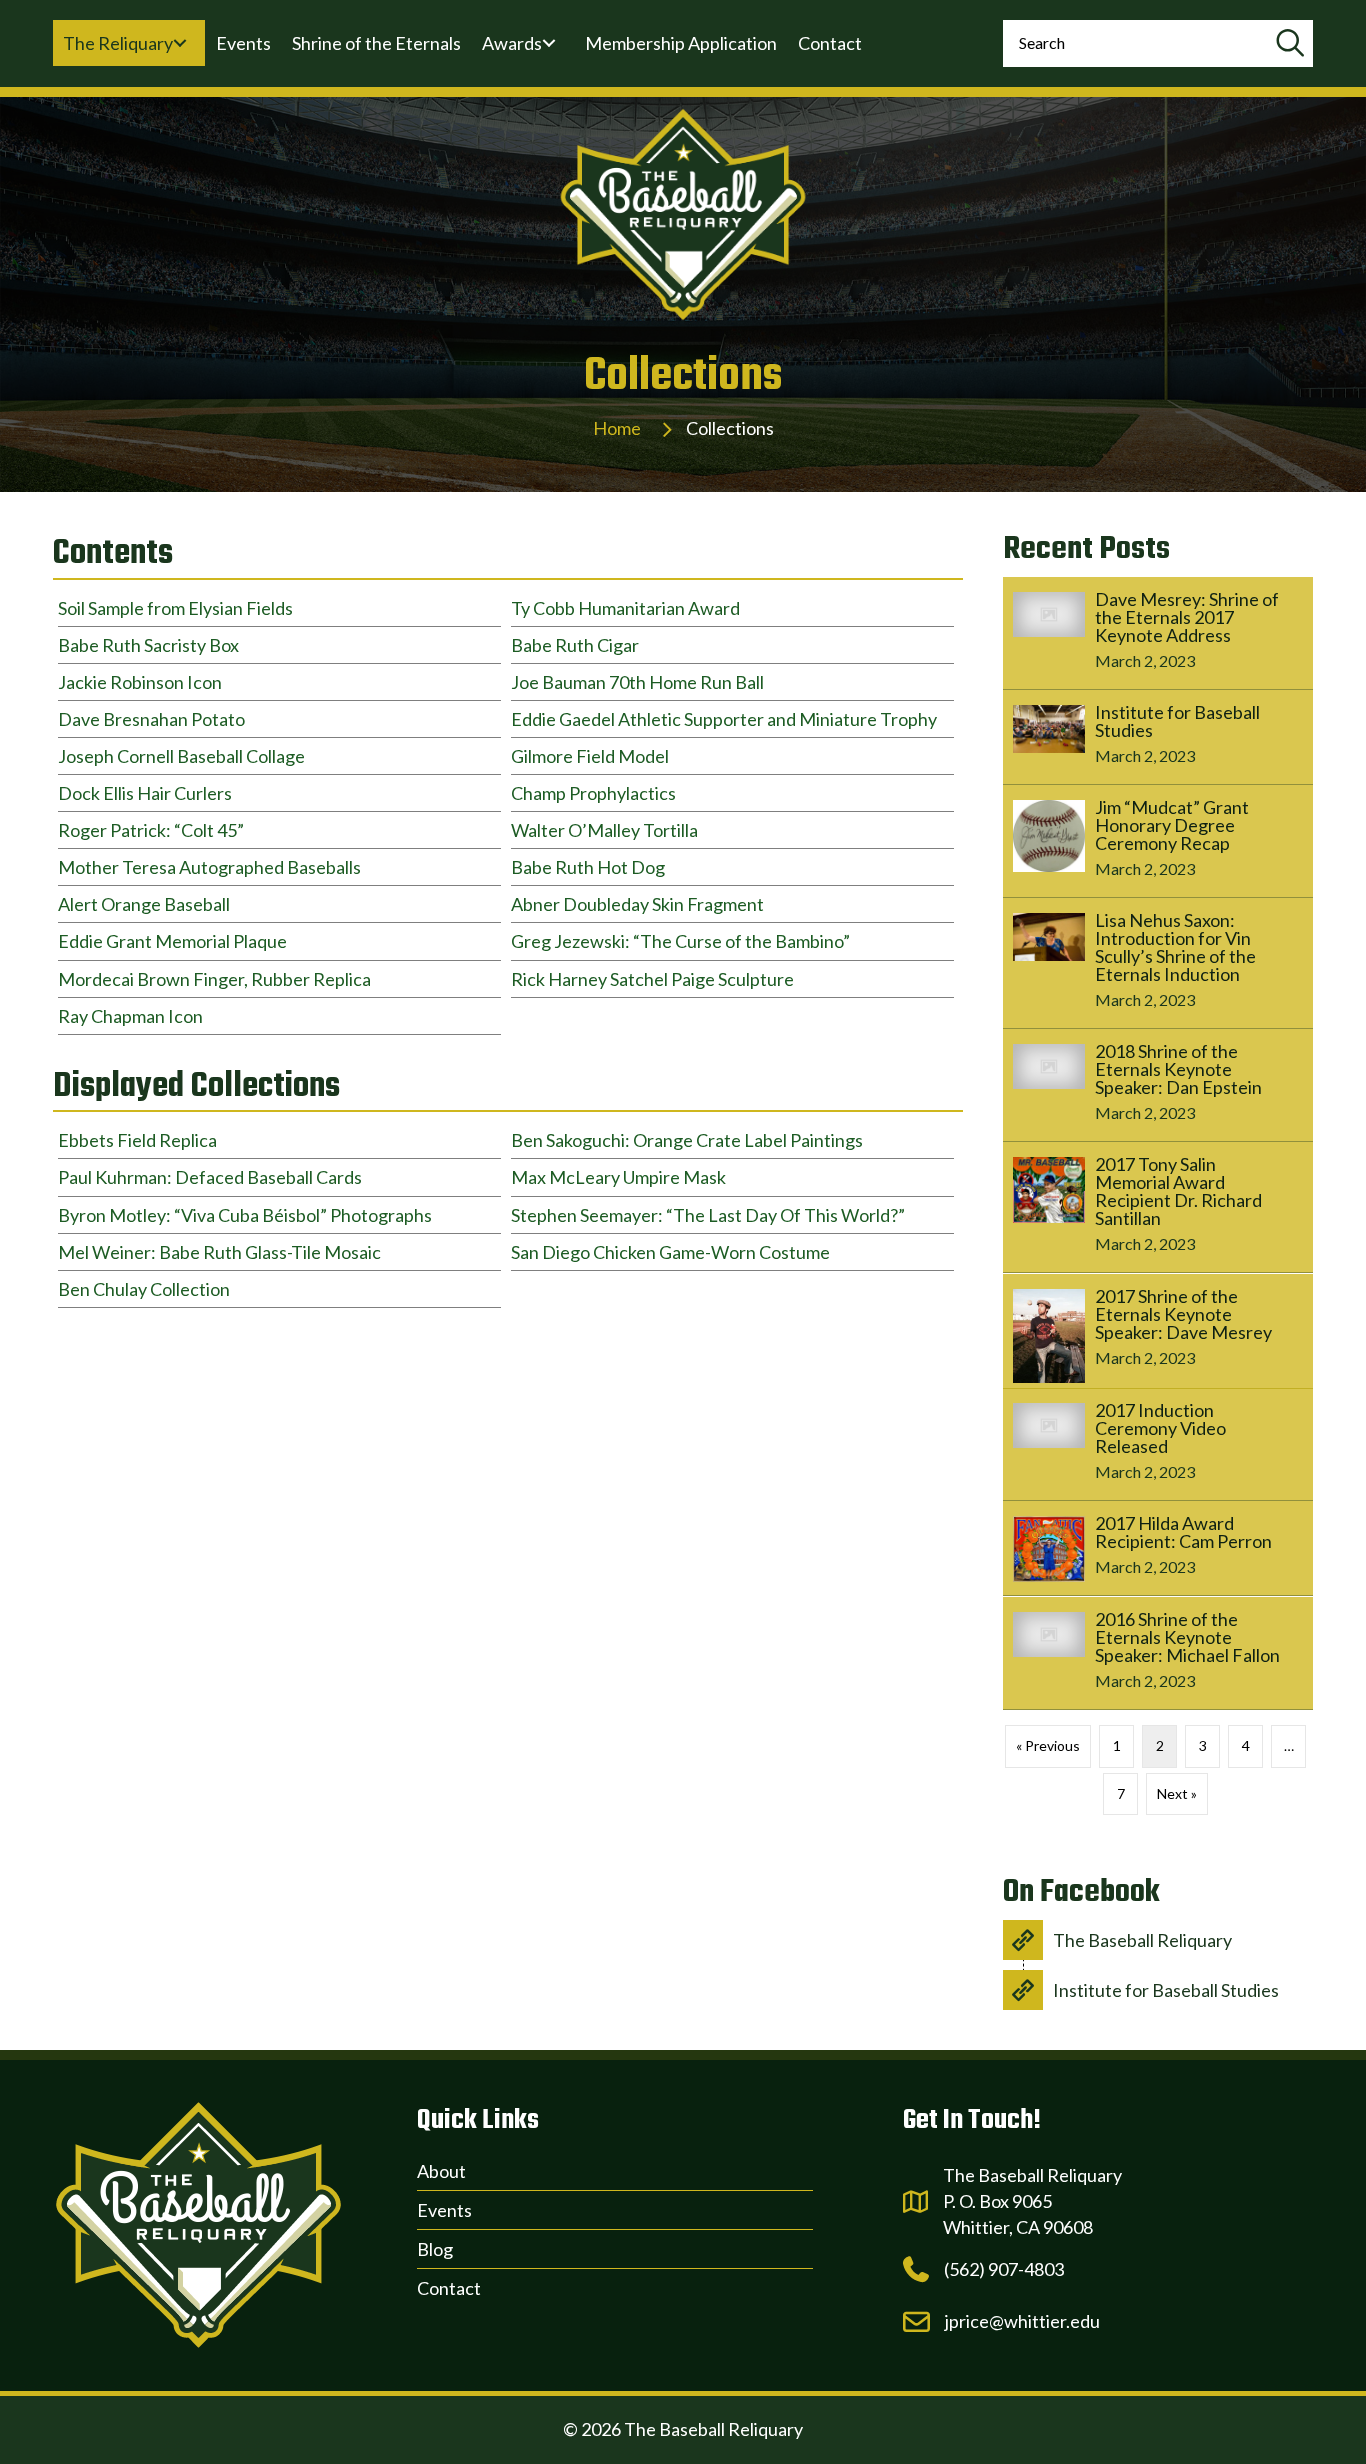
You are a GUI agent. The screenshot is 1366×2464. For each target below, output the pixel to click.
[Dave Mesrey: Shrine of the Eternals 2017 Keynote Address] (1158, 633)
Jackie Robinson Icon (140, 682)
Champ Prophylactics (593, 793)
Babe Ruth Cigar (575, 645)
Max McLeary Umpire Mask (618, 1177)
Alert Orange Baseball (144, 904)
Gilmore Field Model (590, 756)
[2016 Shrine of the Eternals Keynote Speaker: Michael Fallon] (1158, 1653)
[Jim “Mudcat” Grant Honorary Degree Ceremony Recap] (1158, 841)
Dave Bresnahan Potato (151, 719)
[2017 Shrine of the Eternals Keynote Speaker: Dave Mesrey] (1158, 1331)
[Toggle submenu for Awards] (549, 43)
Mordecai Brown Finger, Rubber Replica (214, 979)
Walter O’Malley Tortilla (604, 830)
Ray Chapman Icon (130, 1016)
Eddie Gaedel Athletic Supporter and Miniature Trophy (724, 719)
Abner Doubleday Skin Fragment (637, 904)
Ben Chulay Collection (144, 1289)
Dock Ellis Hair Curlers (145, 793)
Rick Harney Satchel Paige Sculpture (652, 979)
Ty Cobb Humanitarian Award (625, 608)
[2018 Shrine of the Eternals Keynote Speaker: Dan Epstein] (1158, 1085)
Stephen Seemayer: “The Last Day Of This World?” (708, 1215)
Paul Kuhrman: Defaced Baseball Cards (210, 1177)
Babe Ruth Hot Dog (588, 867)
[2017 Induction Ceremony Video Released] (1158, 1444)
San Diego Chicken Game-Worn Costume (670, 1252)
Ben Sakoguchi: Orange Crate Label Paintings (687, 1140)
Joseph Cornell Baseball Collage (181, 756)
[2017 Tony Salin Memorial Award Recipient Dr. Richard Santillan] (1158, 1207)
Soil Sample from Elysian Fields (175, 608)
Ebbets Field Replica (137, 1140)
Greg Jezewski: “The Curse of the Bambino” (680, 941)
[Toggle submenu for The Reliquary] (180, 43)
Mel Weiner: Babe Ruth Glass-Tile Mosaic (219, 1252)
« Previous (1048, 1745)
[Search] (1289, 43)
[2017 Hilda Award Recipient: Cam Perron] (1158, 1548)
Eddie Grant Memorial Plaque (172, 941)
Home (617, 428)
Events (444, 2210)
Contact (449, 2288)
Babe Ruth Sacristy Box (148, 645)
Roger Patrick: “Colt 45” (151, 830)
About (441, 2171)
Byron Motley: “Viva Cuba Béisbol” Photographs (245, 1215)
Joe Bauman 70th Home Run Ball (637, 682)
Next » (1177, 1793)
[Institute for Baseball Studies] (1158, 737)
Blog (435, 2249)
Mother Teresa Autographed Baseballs (209, 867)
